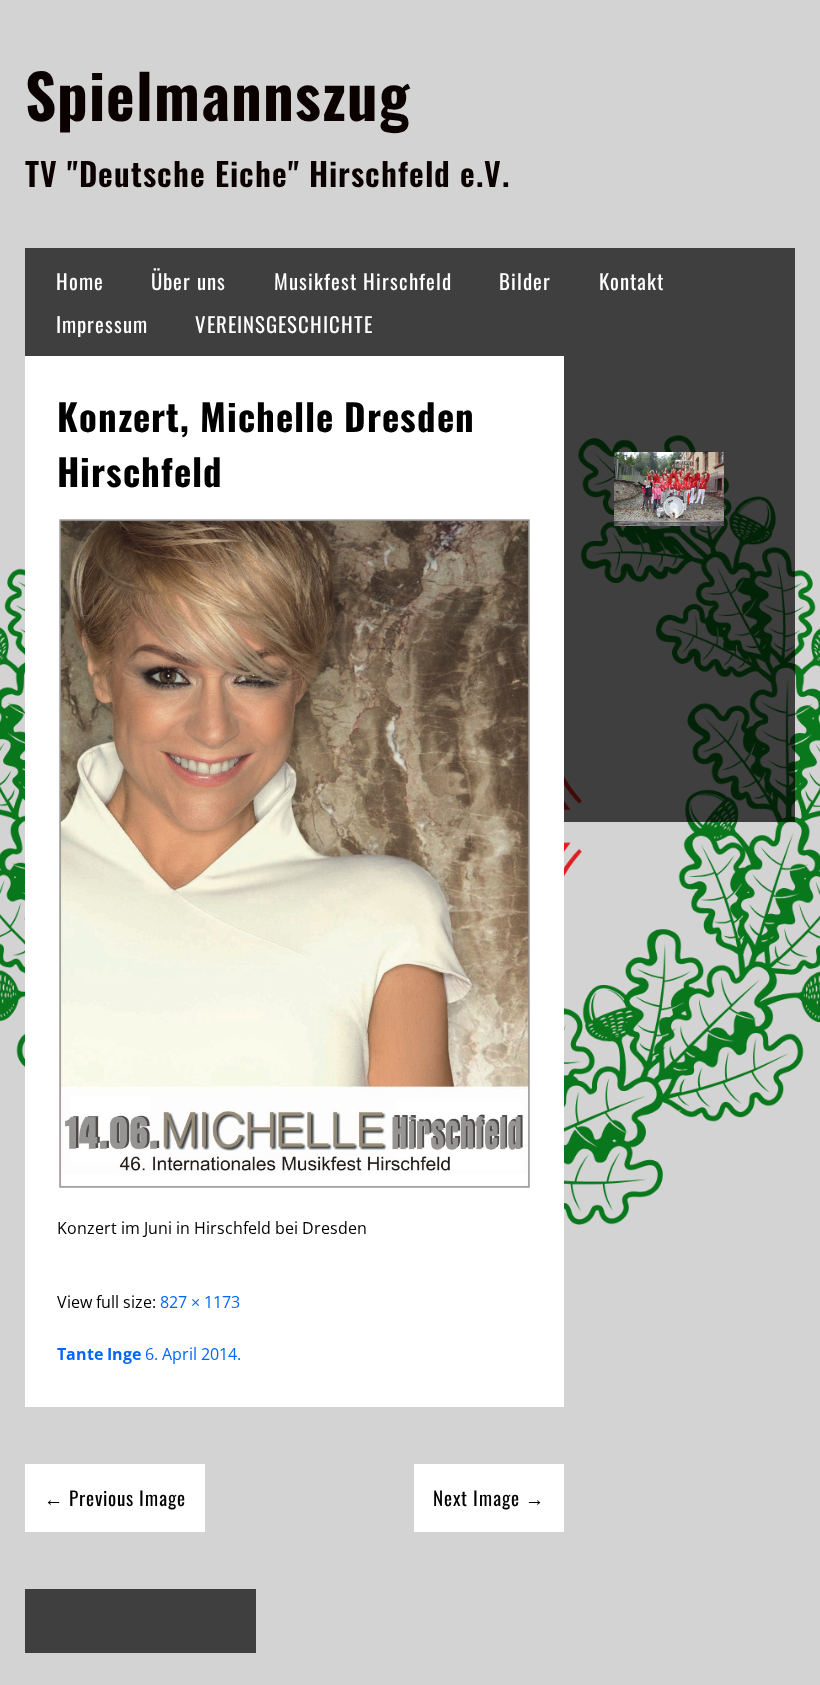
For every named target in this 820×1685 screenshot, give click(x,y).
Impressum (102, 323)
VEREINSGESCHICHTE (284, 323)
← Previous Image (115, 1497)
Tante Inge (99, 1354)
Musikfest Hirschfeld (363, 280)
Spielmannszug (217, 93)
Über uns (188, 280)
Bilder (525, 280)
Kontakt (631, 280)
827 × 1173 (200, 1302)
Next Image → (489, 1497)
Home (80, 280)
